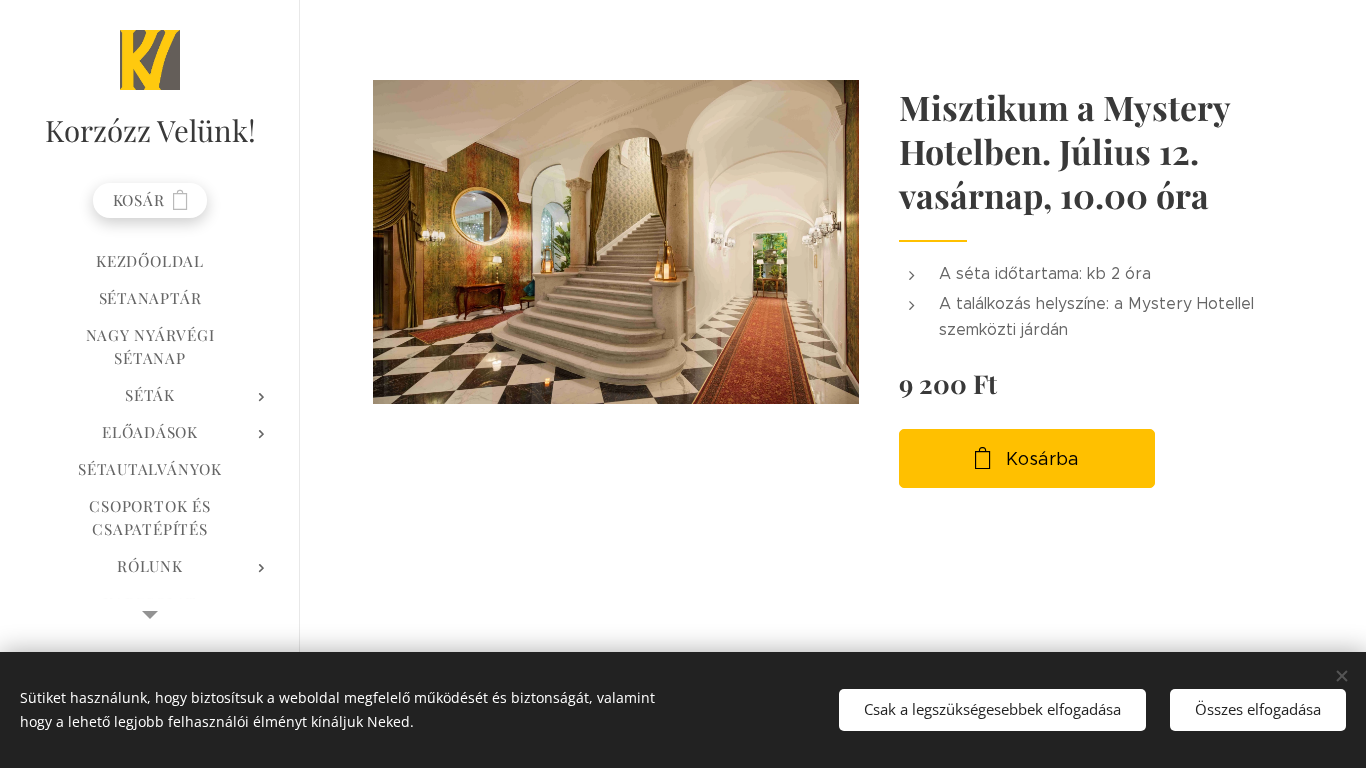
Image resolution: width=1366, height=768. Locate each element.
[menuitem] (150, 261)
